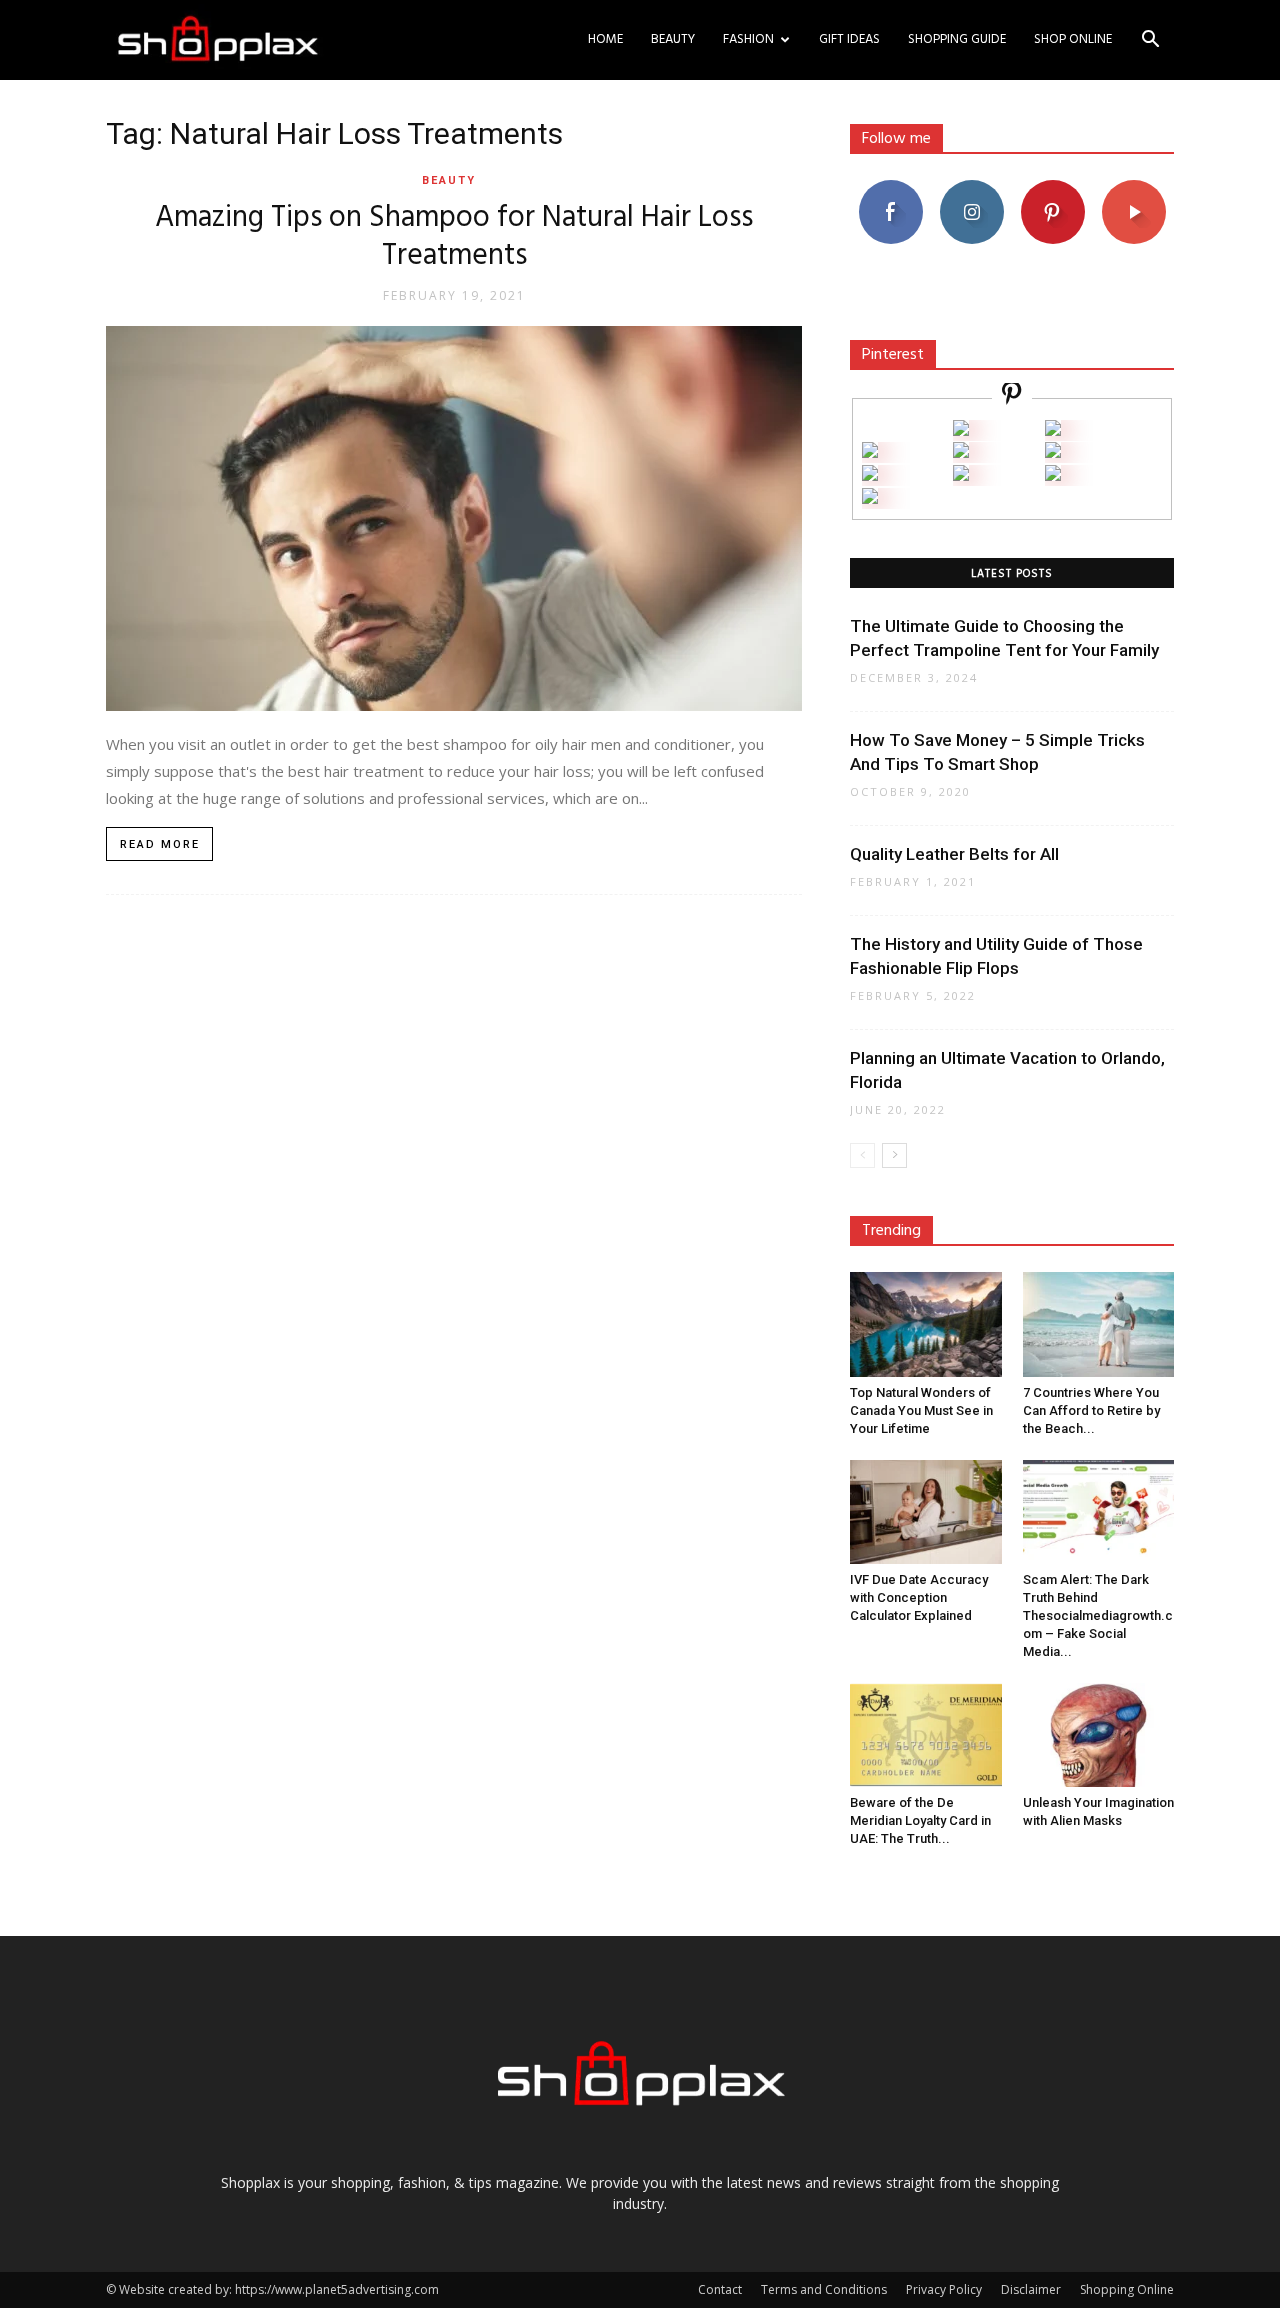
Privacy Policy (944, 2289)
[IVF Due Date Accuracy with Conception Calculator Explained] (926, 1512)
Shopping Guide (957, 39)
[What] (961, 430)
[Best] (1053, 475)
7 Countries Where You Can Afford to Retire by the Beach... (1091, 1410)
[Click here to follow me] (1012, 396)
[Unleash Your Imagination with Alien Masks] (1099, 1735)
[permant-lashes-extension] (961, 475)
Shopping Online (1127, 2289)
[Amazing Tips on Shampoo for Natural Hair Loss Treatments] (454, 518)
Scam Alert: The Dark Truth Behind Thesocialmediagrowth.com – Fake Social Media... (1098, 1615)
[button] (1150, 41)
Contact (720, 2289)
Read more (160, 844)
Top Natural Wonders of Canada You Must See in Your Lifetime (921, 1410)
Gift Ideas (849, 39)
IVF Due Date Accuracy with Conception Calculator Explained (919, 1597)
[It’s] (870, 475)
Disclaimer (1031, 2289)
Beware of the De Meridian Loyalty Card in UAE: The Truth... (920, 1820)
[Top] (870, 498)
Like (890, 187)
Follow (971, 187)
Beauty (673, 39)
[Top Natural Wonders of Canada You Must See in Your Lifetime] (926, 1324)
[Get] (1053, 430)
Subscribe (1134, 187)
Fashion (748, 39)
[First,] (870, 452)
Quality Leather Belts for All (954, 854)
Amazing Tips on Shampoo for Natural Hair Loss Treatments (454, 237)
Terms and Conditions (824, 2289)
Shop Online (1073, 39)
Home (605, 39)
